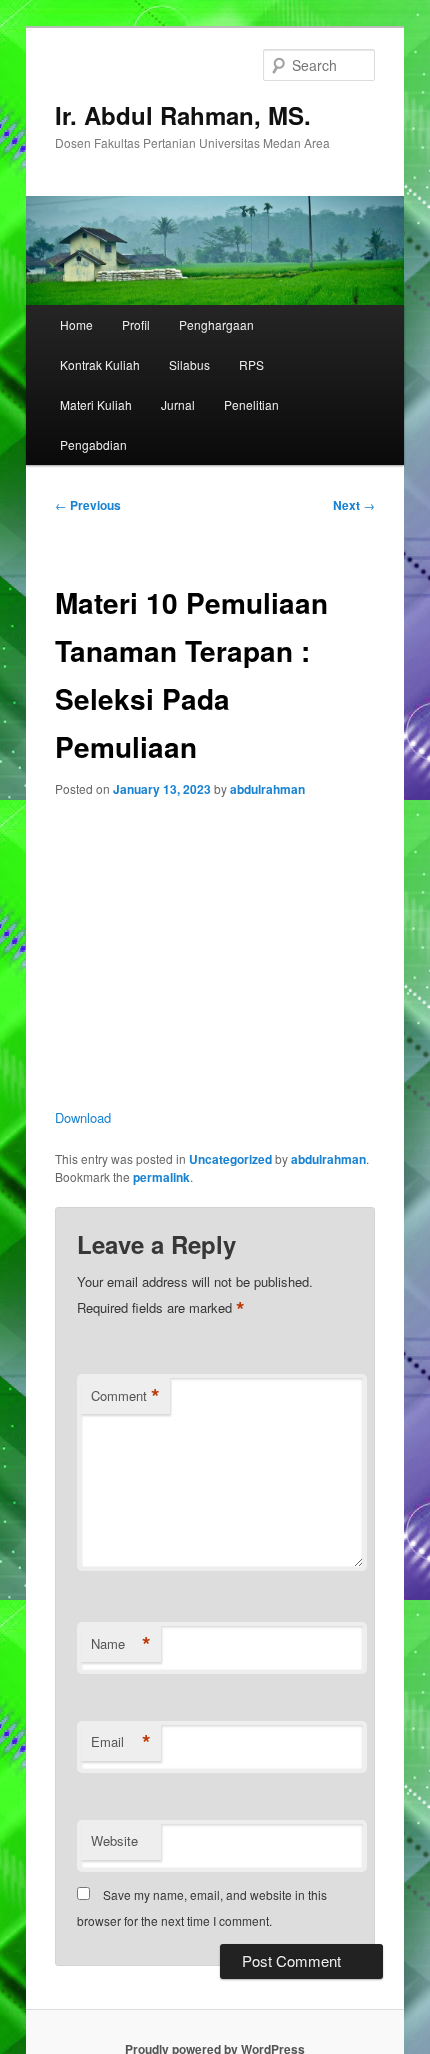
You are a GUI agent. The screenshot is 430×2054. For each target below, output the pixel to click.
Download (83, 1117)
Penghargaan (216, 324)
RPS (251, 364)
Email (121, 1742)
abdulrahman (267, 789)
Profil (136, 324)
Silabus (189, 364)
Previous (88, 505)
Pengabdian (93, 444)
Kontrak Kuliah (100, 364)
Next (354, 505)
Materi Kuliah (96, 404)
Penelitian (251, 404)
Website (114, 1840)
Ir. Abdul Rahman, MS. (183, 115)
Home (76, 324)
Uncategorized (230, 1159)
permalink (161, 1177)
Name (121, 1644)
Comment (125, 1396)
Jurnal (178, 404)
